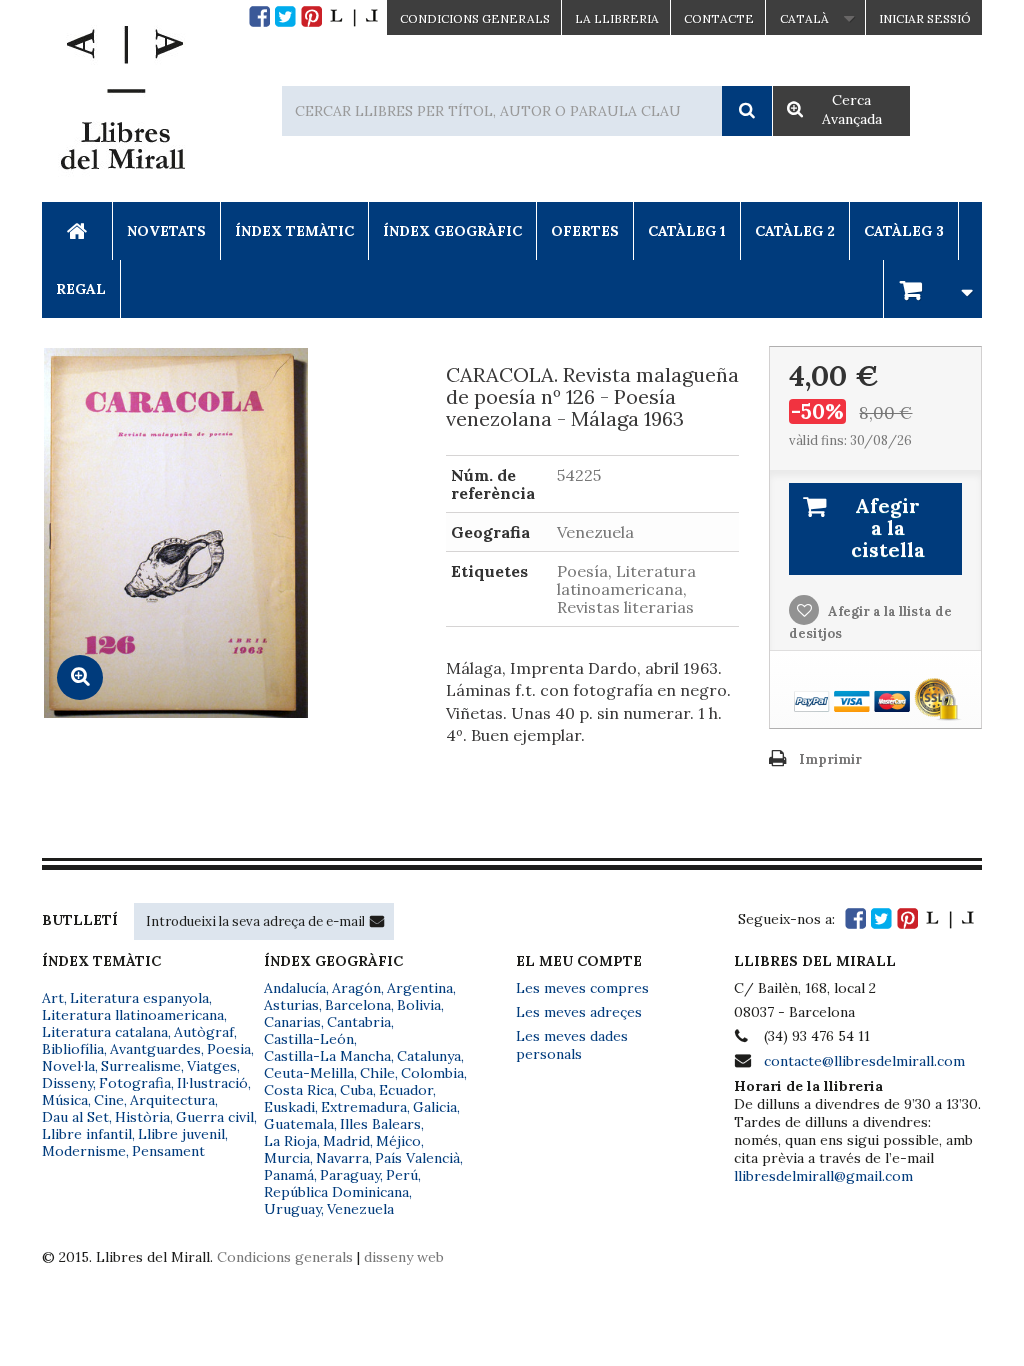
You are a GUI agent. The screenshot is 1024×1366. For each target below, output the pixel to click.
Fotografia (135, 1083)
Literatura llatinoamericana (133, 1015)
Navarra (342, 1158)
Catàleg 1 (687, 231)
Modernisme (84, 1151)
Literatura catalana (105, 1032)
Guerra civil (215, 1117)
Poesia (229, 1049)
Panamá (289, 1175)
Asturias (291, 1005)
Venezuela (360, 1209)
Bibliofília (73, 1049)
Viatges (212, 1066)
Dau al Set (75, 1117)
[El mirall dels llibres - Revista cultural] (354, 16)
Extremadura (364, 1107)
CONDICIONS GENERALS (475, 18)
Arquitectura (172, 1100)
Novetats (166, 231)
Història (142, 1117)
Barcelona (358, 1005)
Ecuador (406, 1090)
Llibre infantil (87, 1134)
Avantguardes (155, 1049)
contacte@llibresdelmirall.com (864, 1061)
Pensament (168, 1151)
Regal (81, 289)
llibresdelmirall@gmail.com (823, 1176)
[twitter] (285, 16)
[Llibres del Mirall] (122, 103)
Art (53, 998)
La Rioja (290, 1141)
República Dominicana (336, 1192)
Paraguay (350, 1175)
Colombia (432, 1073)
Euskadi (289, 1107)
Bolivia (419, 1005)
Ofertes (585, 231)
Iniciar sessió (925, 18)
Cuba (356, 1090)
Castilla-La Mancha (327, 1056)
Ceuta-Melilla (309, 1073)
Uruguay (292, 1209)
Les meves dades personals (572, 1045)
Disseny (67, 1083)
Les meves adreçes (579, 1012)
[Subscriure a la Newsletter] (377, 921)
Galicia (435, 1107)
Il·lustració (212, 1083)
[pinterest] (311, 16)
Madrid (346, 1141)
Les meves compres (582, 988)
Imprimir (830, 759)
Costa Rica (299, 1090)
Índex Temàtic (294, 231)
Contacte (719, 18)
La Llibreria (617, 18)
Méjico (398, 1141)
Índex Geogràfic (452, 231)
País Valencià (417, 1158)
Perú (402, 1175)
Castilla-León (309, 1039)
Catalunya (429, 1056)
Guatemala (299, 1124)
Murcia (287, 1158)
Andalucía (295, 988)
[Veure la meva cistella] (933, 288)
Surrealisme (141, 1066)
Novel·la (68, 1066)
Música (65, 1100)
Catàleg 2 (795, 231)
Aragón (356, 988)
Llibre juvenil (181, 1134)
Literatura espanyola (139, 998)
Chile (377, 1073)
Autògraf (204, 1032)
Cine (109, 1100)
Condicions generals (285, 1257)
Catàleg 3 (904, 231)
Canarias (292, 1022)
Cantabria (359, 1022)
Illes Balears (380, 1124)
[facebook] (259, 16)
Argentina (420, 988)
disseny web (404, 1257)
